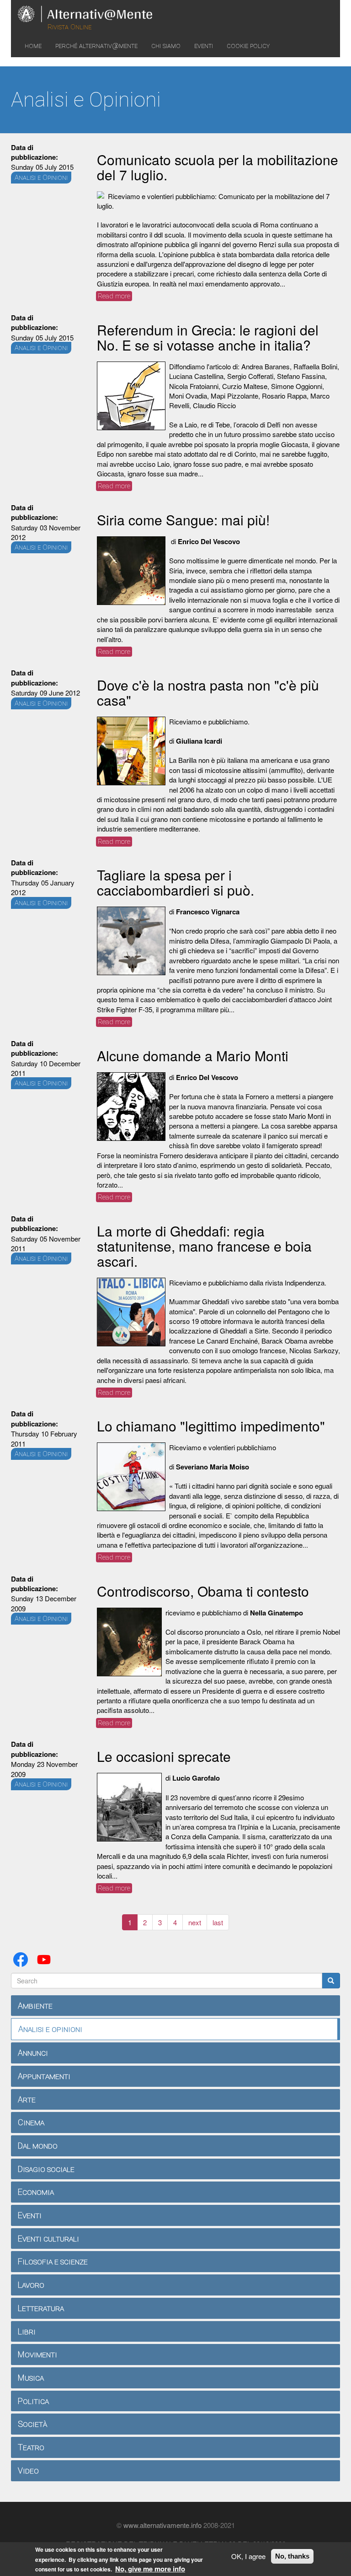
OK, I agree (248, 2556)
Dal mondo (38, 2146)
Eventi (204, 46)
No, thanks (292, 2556)
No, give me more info (150, 2569)
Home (33, 46)
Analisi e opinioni (50, 2029)
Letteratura (41, 2308)
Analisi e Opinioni (41, 178)
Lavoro (31, 2285)
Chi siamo (166, 46)
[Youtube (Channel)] (46, 1958)
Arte (27, 2099)
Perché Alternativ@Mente (96, 46)
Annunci (33, 2053)
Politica (33, 2401)
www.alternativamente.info (162, 2525)
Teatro (31, 2447)
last (218, 1922)
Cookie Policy (248, 46)
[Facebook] (22, 1958)
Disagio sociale (46, 2169)
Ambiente (35, 2006)
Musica (31, 2378)
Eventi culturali (48, 2238)
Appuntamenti (44, 2076)
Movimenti (37, 2354)
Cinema (31, 2122)
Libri (27, 2331)
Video (28, 2471)
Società (32, 2424)
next (195, 1922)
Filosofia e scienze (53, 2261)
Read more (115, 296)
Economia (36, 2192)
